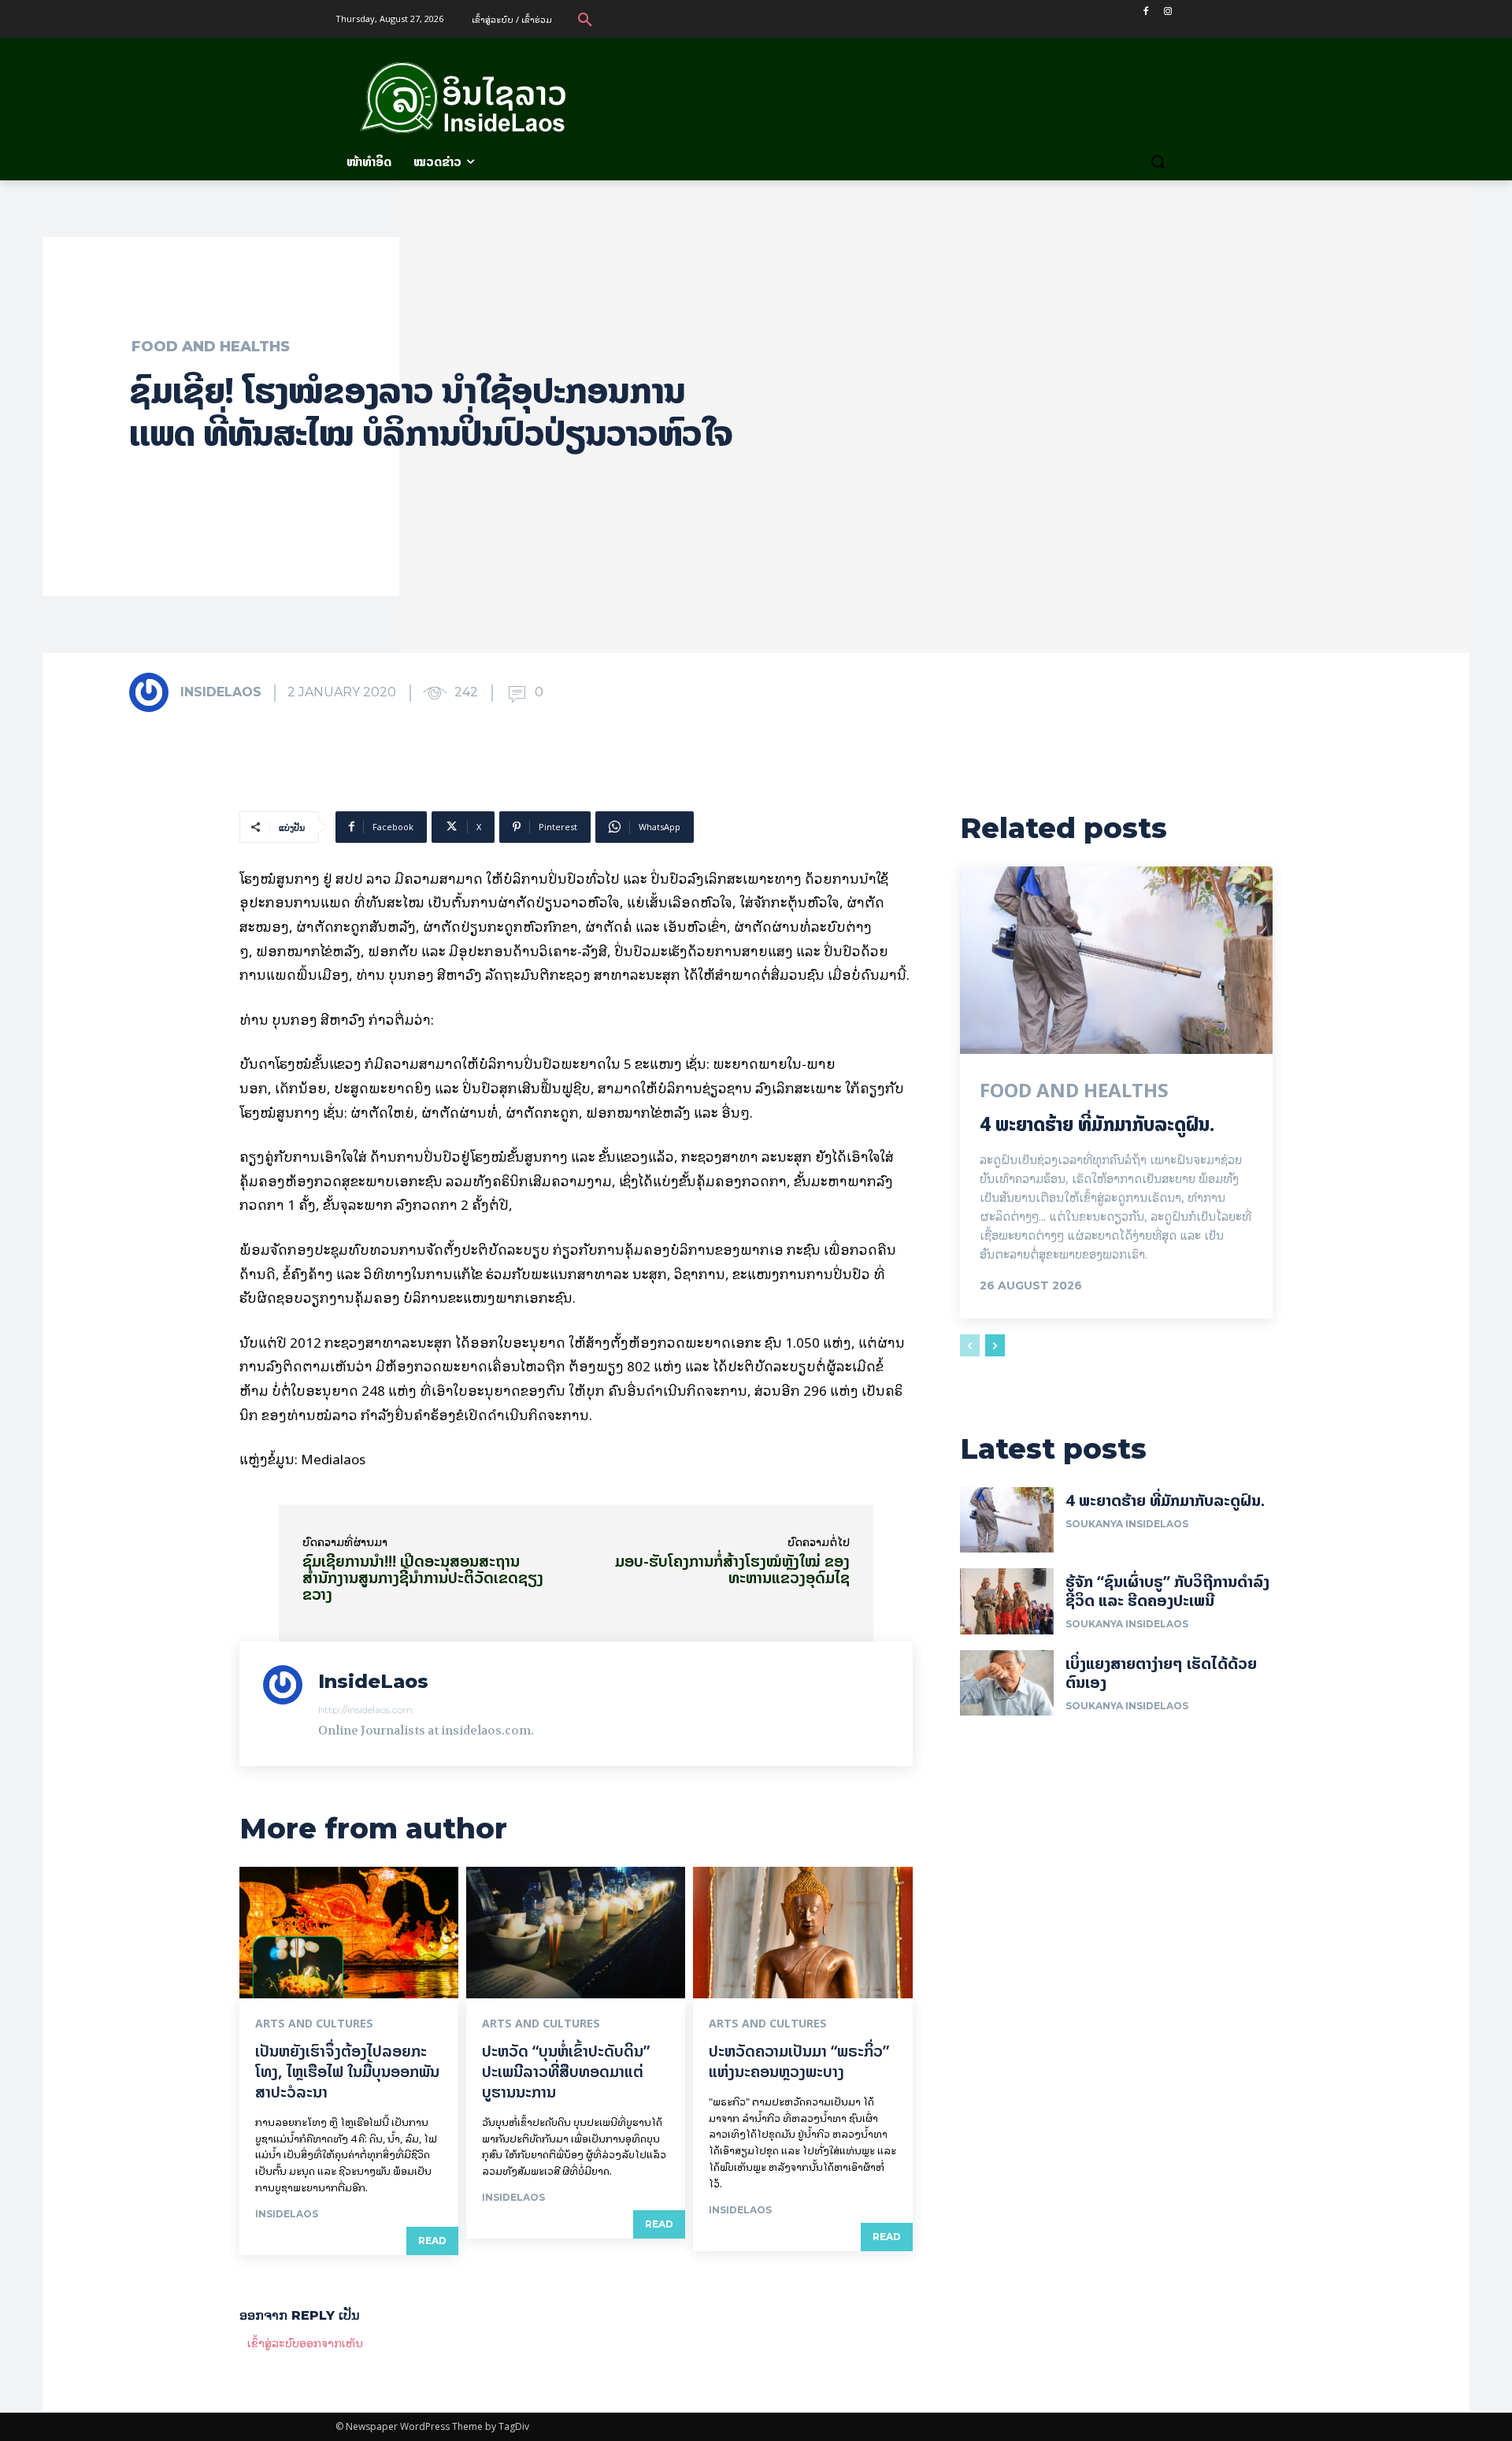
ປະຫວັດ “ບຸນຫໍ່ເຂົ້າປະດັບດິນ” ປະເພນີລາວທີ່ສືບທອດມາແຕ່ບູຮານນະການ (566, 2071)
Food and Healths (211, 347)
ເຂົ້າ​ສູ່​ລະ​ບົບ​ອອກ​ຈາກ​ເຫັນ (305, 2342)
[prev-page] (970, 1345)
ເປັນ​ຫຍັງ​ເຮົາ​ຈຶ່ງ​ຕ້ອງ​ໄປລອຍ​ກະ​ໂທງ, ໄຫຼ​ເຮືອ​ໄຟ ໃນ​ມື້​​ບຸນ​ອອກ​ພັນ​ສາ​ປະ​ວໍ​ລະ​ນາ (347, 2071)
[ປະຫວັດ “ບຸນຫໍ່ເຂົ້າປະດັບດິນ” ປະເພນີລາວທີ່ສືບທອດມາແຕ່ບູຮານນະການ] (576, 1933)
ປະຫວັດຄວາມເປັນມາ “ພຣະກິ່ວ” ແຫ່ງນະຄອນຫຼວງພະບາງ (799, 2061)
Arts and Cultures (314, 2024)
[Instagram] (1167, 11)
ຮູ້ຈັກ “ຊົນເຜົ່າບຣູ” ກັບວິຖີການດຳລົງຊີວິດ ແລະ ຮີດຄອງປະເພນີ (1167, 1591)
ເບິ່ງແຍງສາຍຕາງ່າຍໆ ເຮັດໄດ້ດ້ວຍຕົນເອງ (1161, 1673)
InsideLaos (221, 692)
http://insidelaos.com (365, 1710)
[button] (585, 19)
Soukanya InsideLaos (1127, 1524)
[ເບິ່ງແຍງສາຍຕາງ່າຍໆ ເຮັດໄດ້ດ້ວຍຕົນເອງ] (1007, 1683)
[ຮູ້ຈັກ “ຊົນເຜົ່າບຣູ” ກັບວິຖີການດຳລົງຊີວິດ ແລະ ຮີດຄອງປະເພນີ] (1007, 1601)
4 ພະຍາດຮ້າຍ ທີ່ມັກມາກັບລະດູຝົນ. (1097, 1124)
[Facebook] (1145, 11)
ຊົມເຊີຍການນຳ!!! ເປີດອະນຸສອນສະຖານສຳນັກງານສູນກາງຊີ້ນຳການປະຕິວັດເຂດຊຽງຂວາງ (423, 1577)
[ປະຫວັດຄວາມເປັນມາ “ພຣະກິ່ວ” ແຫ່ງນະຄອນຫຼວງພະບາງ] (802, 1933)
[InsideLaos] (154, 692)
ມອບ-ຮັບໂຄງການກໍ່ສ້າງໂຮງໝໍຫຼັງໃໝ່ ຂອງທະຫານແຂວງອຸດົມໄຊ (732, 1569)
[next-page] (995, 1345)
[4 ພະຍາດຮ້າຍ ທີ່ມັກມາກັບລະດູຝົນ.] (1116, 960)
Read (432, 2241)
